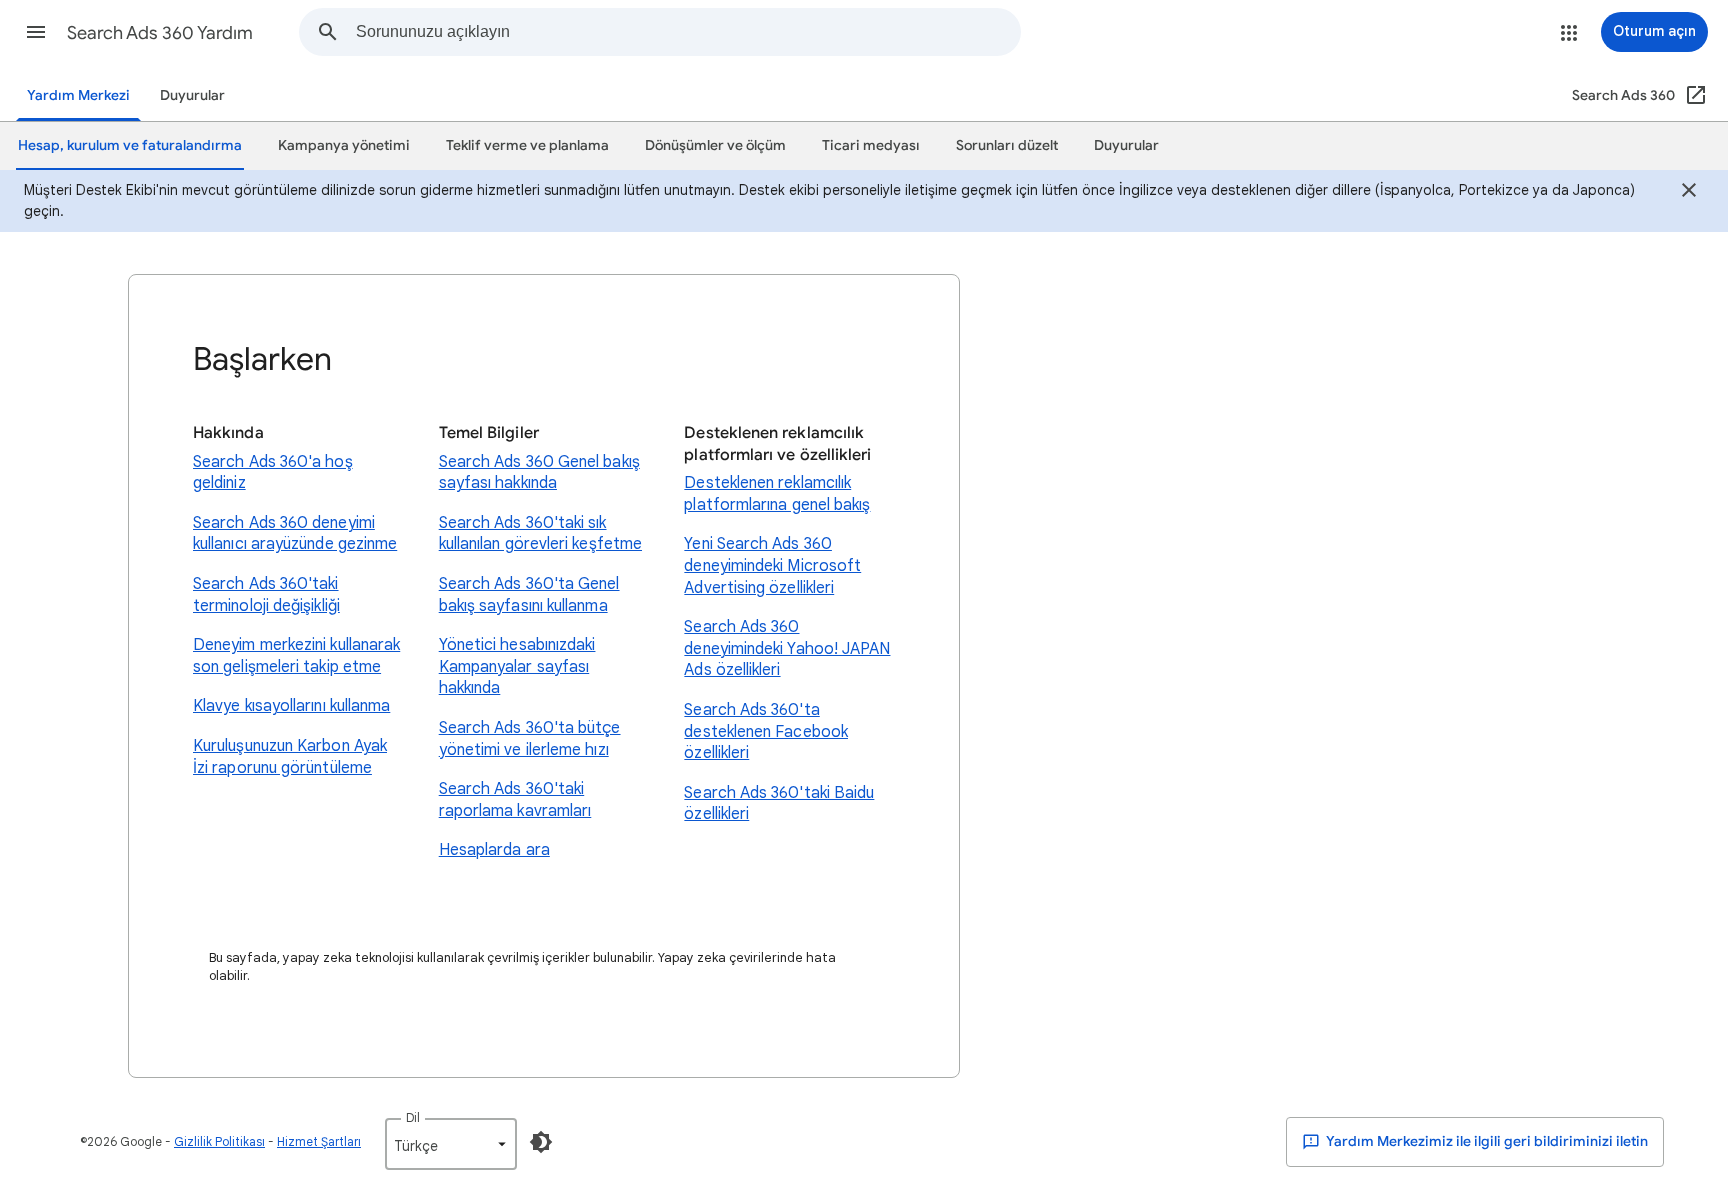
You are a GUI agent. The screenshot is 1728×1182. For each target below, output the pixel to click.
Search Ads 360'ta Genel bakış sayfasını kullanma (529, 595)
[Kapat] (1689, 193)
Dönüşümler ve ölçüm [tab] (715, 145)
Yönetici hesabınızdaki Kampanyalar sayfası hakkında (517, 666)
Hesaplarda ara (494, 850)
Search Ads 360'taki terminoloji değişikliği (266, 595)
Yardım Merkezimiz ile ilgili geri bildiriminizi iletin (1486, 1141)
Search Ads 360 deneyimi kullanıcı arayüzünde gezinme (295, 534)
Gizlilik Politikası (219, 1141)
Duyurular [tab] (1126, 145)
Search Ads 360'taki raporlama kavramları (515, 800)
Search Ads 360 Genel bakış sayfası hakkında (539, 473)
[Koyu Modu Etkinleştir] (541, 1142)
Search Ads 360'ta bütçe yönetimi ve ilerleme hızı (530, 739)
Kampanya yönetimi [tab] (344, 145)
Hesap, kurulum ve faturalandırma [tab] (130, 145)
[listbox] (451, 1144)
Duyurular (192, 95)
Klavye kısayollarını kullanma (291, 706)
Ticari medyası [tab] (871, 145)
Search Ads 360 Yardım (160, 33)
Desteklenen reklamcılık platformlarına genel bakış (777, 494)
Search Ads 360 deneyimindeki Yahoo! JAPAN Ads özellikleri (787, 648)
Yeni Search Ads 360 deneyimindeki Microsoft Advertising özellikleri (772, 565)
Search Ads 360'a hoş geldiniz (273, 473)
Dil (413, 1117)
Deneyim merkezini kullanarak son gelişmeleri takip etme (296, 656)
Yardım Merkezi (78, 95)
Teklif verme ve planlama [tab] (527, 145)
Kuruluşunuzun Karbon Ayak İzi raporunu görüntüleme (290, 757)
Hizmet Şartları (319, 1141)
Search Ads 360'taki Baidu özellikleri (779, 804)
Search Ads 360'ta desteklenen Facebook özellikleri (766, 731)
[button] (36, 32)
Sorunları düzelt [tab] (1007, 145)
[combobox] (688, 32)
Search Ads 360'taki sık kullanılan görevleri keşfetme (540, 534)
